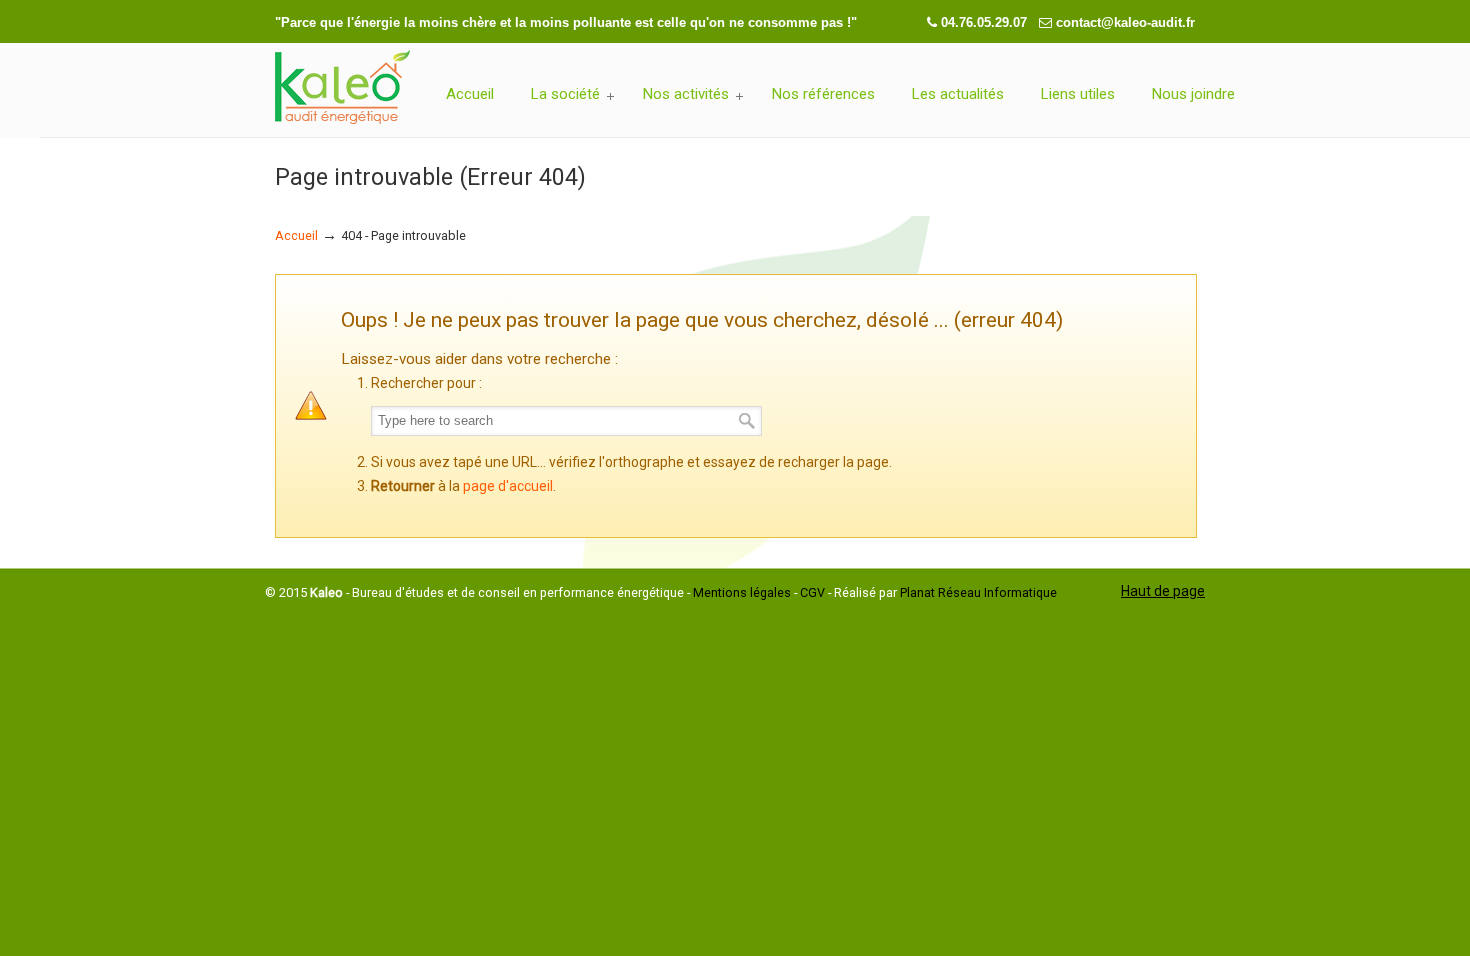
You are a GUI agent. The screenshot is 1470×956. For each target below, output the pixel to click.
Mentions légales (742, 592)
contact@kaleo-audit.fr (1125, 22)
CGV (812, 592)
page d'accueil (508, 486)
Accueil (296, 235)
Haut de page (1163, 591)
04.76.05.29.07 (986, 22)
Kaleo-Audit (342, 88)
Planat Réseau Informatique (978, 592)
